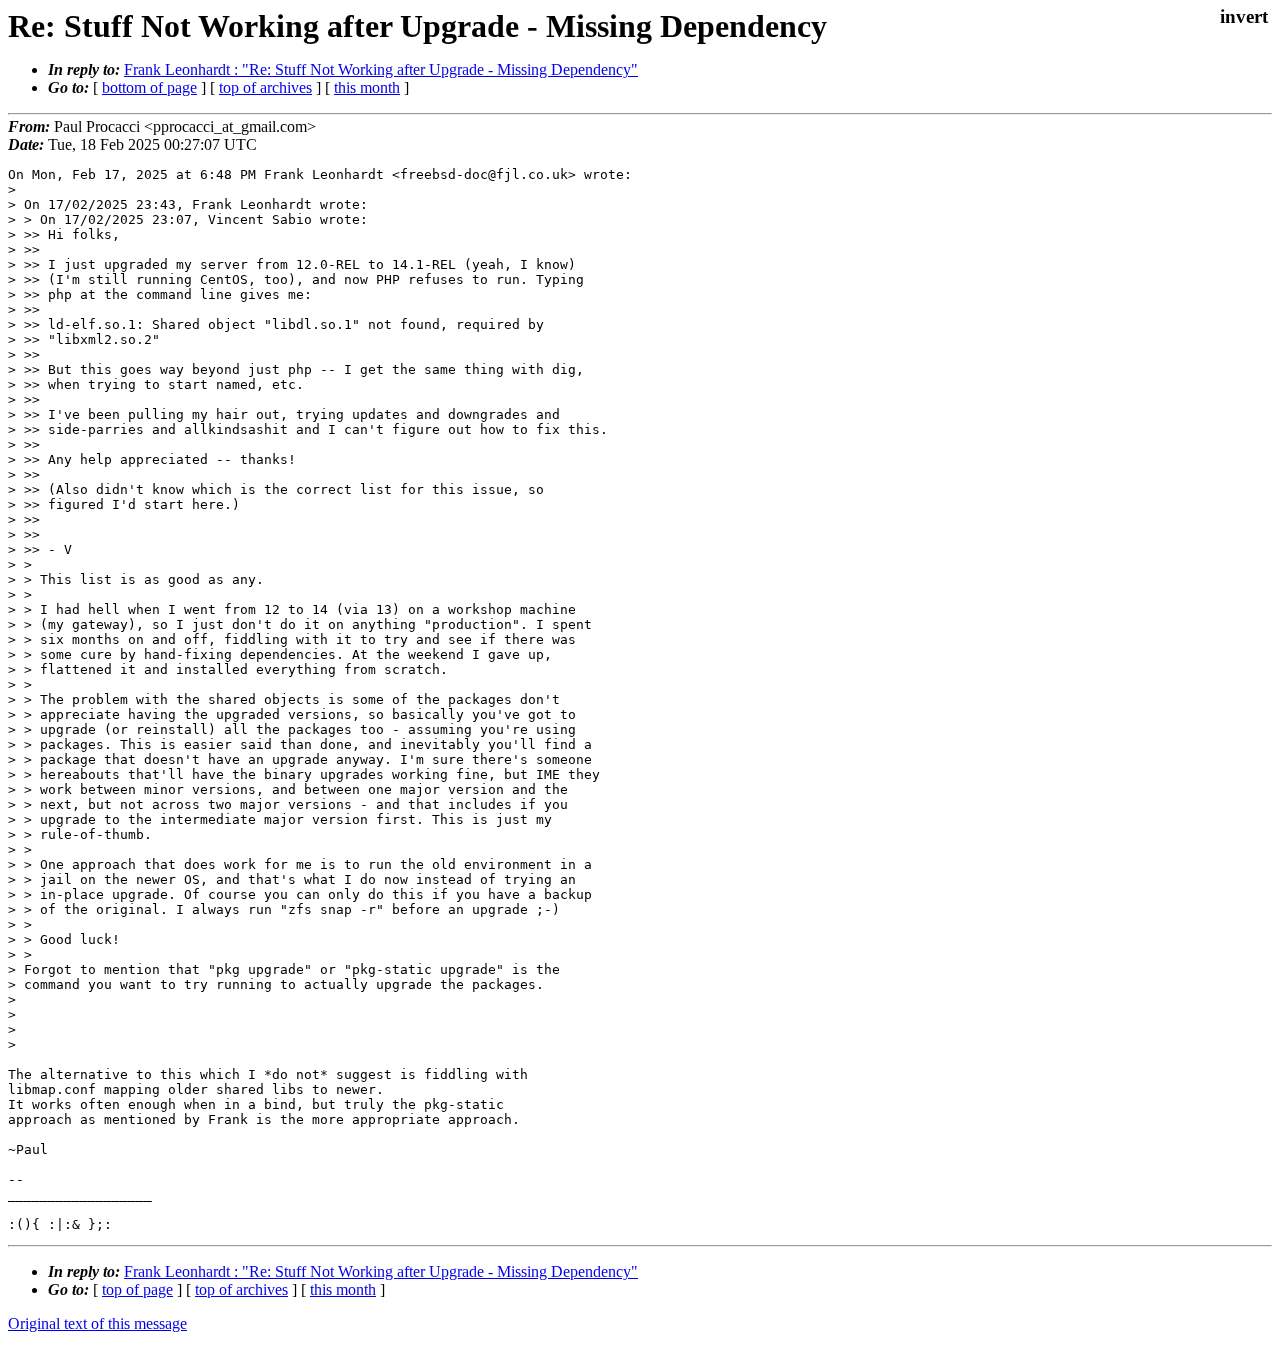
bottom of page (149, 87)
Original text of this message (97, 1323)
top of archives (265, 87)
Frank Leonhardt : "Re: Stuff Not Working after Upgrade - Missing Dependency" (381, 69)
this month (367, 87)
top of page (137, 1289)
